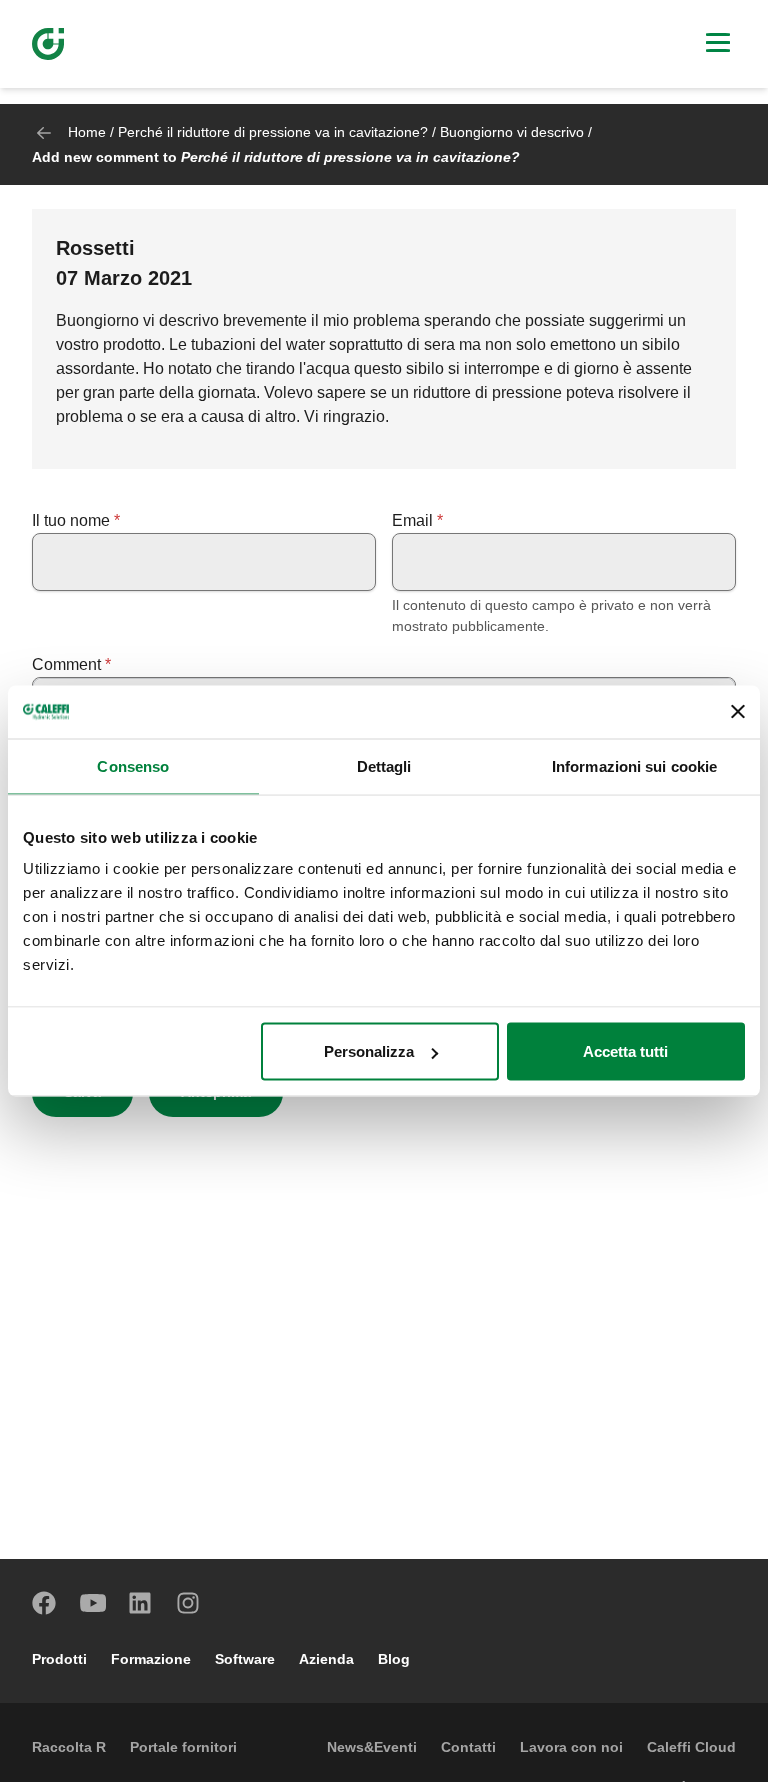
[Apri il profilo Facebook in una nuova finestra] (45, 1603)
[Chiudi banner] (738, 712)
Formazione (151, 1659)
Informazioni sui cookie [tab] (634, 765)
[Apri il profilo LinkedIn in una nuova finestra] (141, 1603)
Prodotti (59, 1659)
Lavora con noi (571, 1747)
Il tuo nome (71, 520)
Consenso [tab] (133, 765)
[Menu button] (718, 45)
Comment (66, 664)
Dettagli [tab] (384, 765)
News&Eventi (372, 1747)
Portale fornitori (183, 1747)
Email (412, 520)
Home (87, 132)
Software (245, 1659)
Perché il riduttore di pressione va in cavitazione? (273, 132)
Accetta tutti (625, 1051)
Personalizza (369, 1051)
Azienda (326, 1659)
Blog (394, 1659)
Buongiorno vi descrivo (512, 132)
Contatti (468, 1747)
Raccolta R (69, 1747)
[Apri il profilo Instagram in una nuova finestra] (189, 1603)
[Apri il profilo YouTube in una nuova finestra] (93, 1603)
